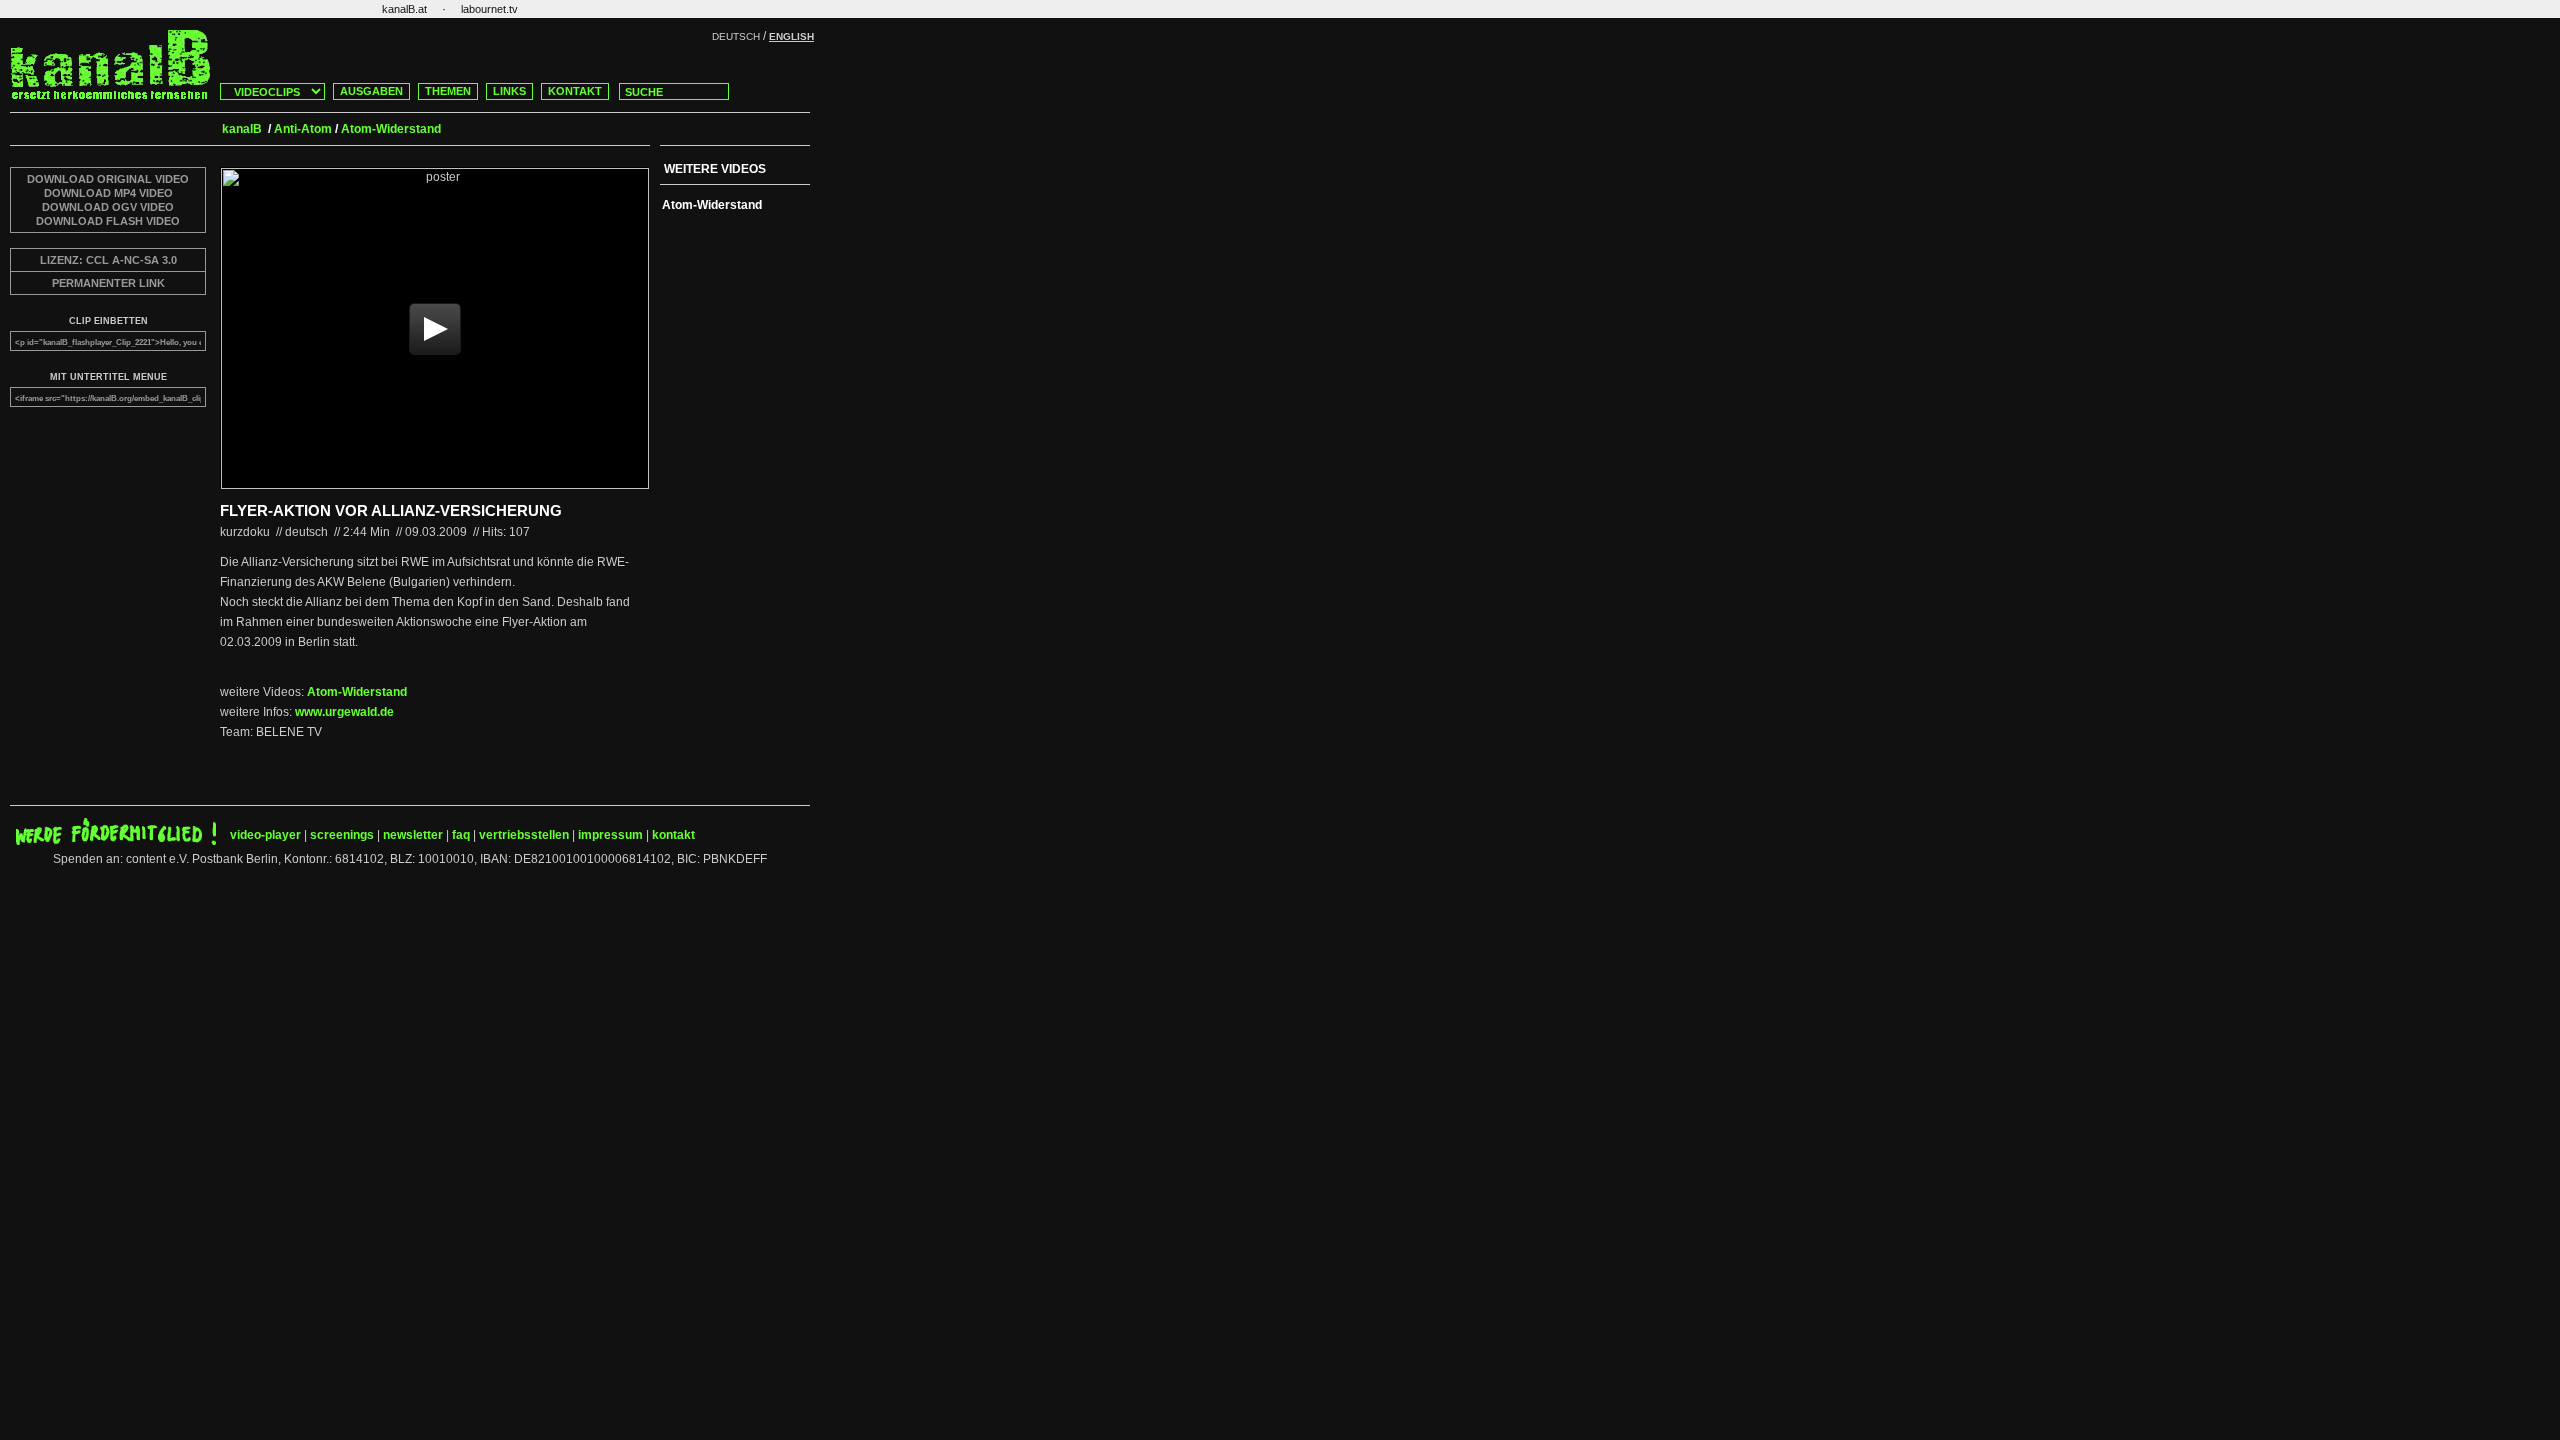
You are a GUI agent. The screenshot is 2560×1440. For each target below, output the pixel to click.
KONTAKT (575, 91)
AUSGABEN (371, 91)
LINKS (509, 91)
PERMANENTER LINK (108, 283)
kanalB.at (404, 9)
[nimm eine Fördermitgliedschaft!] (116, 841)
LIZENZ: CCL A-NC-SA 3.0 (108, 260)
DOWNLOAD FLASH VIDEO (108, 221)
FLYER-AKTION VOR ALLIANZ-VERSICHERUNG (391, 510)
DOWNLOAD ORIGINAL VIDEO (108, 179)
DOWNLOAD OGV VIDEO (108, 207)
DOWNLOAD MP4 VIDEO (108, 193)
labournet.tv (489, 9)
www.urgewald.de (344, 712)
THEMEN (448, 91)
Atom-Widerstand (357, 692)
